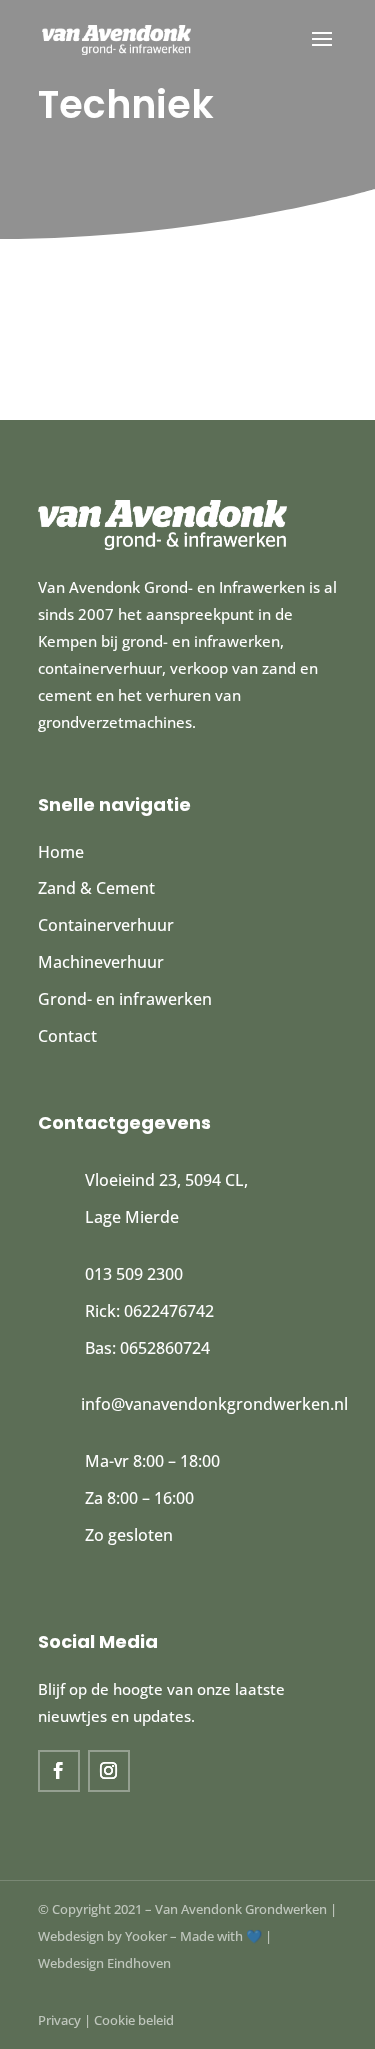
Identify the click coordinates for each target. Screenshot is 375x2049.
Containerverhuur (106, 925)
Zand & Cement (96, 888)
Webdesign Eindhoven (104, 1963)
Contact (67, 1036)
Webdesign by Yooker (102, 1936)
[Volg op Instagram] (109, 1771)
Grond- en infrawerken (125, 999)
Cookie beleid (134, 2020)
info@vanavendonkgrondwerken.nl (214, 1404)
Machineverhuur (101, 962)
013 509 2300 (134, 1274)
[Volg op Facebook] (59, 1771)
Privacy (59, 2020)
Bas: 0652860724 (147, 1348)
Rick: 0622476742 (149, 1311)
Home (61, 852)
